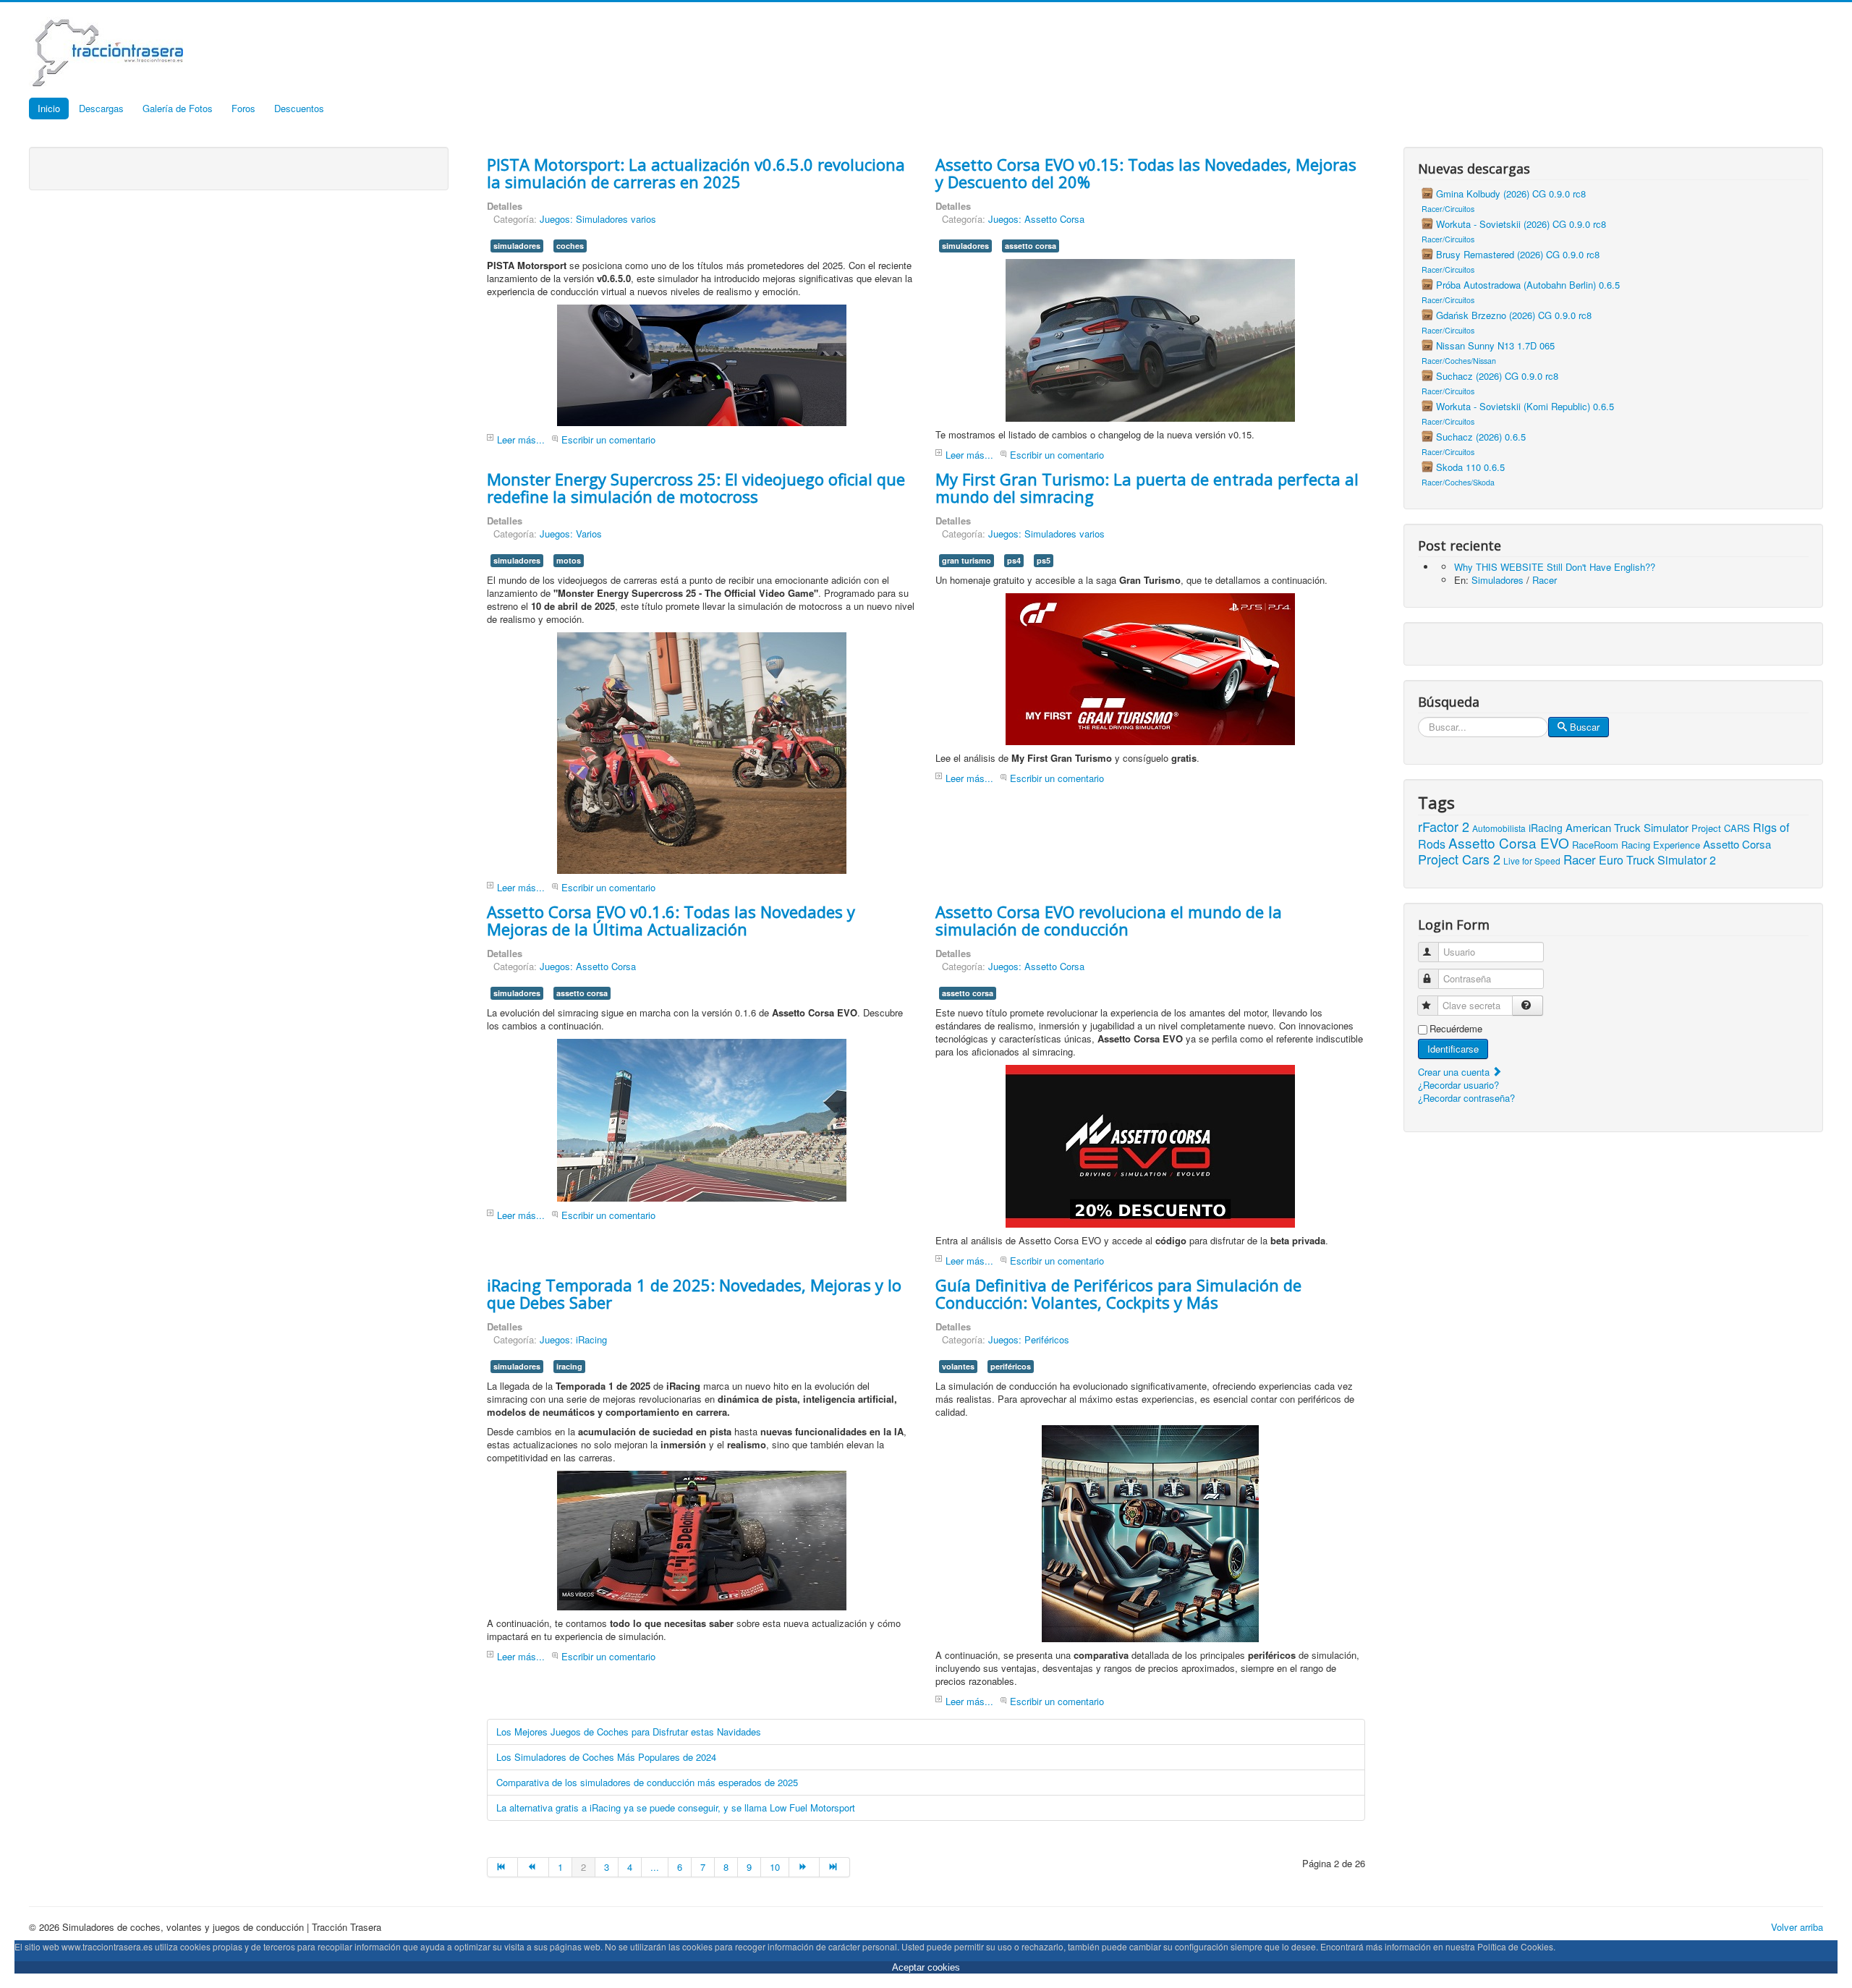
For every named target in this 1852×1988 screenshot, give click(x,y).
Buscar (1585, 727)
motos (569, 560)
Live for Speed (1532, 861)
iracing (569, 1366)
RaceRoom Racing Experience (1636, 845)
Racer (1545, 580)
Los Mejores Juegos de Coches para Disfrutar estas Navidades (629, 1732)
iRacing (1546, 828)
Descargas (101, 108)
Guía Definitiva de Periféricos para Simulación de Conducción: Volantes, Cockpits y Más (1118, 1294)
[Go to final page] (835, 1867)
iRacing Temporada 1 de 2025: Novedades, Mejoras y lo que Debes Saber (694, 1294)
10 (775, 1867)
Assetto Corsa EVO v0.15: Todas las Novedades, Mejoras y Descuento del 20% (1146, 173)
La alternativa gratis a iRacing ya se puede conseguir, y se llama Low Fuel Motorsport (676, 1808)
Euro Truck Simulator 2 (1657, 860)
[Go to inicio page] (502, 1867)
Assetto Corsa (1737, 844)
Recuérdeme (1456, 1029)
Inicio (49, 108)
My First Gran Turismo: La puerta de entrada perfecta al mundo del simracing (1147, 488)
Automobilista (1499, 828)
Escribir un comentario (608, 439)
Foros (243, 108)
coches (570, 246)
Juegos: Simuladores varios (598, 219)
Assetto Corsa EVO (1509, 842)
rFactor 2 (1444, 826)
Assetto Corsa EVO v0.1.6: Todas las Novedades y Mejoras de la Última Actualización (671, 920)
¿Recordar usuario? (1458, 1085)
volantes (958, 1366)
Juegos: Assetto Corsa (1036, 219)
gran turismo (967, 560)
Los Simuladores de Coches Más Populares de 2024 (606, 1757)
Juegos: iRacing (573, 1339)
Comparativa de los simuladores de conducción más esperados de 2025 (647, 1782)
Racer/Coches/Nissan (1459, 361)
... (655, 1867)
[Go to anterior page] (533, 1867)
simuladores (517, 246)
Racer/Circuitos (1448, 209)
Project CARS (1721, 828)
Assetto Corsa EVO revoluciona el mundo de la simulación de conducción (1109, 920)
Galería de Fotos (178, 108)
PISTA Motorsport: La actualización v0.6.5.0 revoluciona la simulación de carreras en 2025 (696, 173)
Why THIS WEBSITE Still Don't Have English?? (1555, 567)
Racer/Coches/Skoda (1458, 482)
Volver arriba (1797, 1927)
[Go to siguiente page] (804, 1867)
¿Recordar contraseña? (1466, 1098)
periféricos (1011, 1366)
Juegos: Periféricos (1029, 1339)
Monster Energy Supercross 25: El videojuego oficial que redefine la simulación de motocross (696, 488)
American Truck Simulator (1627, 827)
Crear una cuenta (1455, 1072)
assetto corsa (1031, 246)
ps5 (1044, 560)
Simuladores (1498, 580)
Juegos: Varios (571, 534)
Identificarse (1453, 1049)
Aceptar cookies (926, 1967)
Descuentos (299, 108)
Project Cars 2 (1459, 859)
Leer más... (521, 439)
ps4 (1014, 560)
